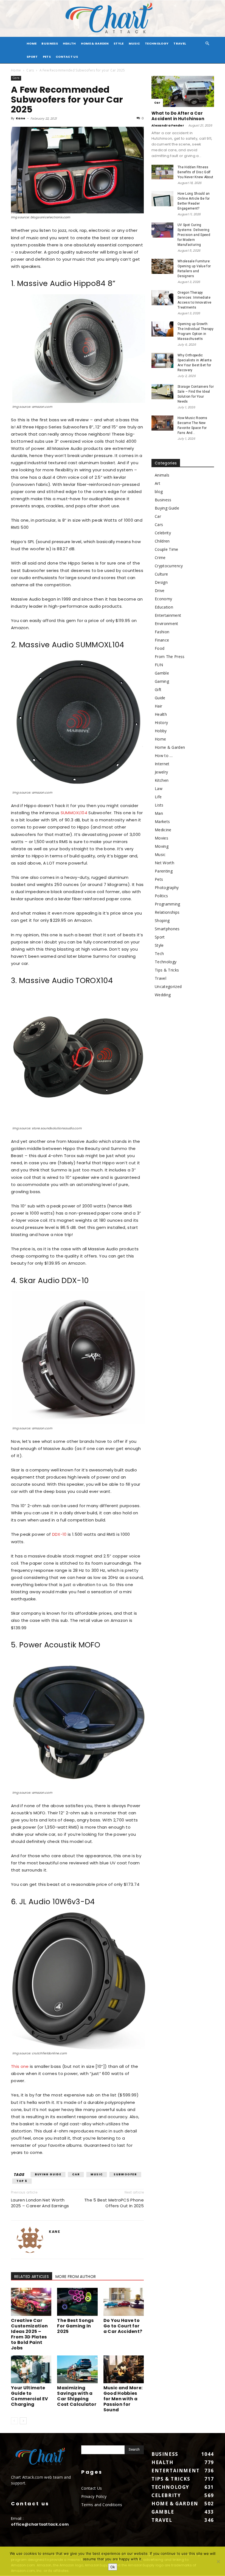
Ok (113, 2567)
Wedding (163, 995)
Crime (160, 558)
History (161, 723)
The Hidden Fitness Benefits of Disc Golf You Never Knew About (195, 172)
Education (164, 607)
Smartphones (167, 929)
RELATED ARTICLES (32, 2277)
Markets (162, 821)
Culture (161, 574)
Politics (161, 896)
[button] (207, 44)
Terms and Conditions (102, 2505)
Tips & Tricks (167, 970)
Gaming (162, 681)
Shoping (162, 920)
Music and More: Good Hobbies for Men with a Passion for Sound (123, 2399)
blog (159, 492)
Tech (159, 953)
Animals (162, 475)
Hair (158, 706)
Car (76, 2174)
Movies (161, 838)
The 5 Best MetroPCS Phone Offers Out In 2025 (114, 2203)
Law (159, 789)
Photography (167, 887)
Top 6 (22, 2181)
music (97, 2174)
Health (69, 43)
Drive (160, 591)
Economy (163, 599)
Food (160, 648)
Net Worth (164, 863)
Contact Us (67, 57)
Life (158, 797)
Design (161, 582)
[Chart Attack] (113, 19)
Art (157, 483)
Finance (162, 640)
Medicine (163, 830)
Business (50, 43)
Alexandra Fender (168, 125)
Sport (32, 57)
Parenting (164, 871)
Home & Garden (95, 43)
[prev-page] (14, 2421)
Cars (30, 70)
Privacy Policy (94, 2496)
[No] (218, 2561)
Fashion (162, 632)
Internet (162, 764)
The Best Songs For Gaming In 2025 (75, 2326)
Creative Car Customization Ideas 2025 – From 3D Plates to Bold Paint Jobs (29, 2334)
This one (20, 2066)
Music (134, 43)
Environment (167, 624)
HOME (32, 43)
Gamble (162, 673)
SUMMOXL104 (74, 813)
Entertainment (168, 615)
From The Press (170, 657)
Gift (158, 690)
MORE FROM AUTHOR (76, 2277)
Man (159, 813)
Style (119, 43)
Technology (157, 43)
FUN (159, 665)
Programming (168, 904)
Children (162, 541)
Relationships (167, 912)
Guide (160, 698)
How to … (164, 756)
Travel (180, 43)
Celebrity (163, 533)
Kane (21, 118)
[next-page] (23, 2421)
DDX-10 (59, 1534)
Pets (47, 57)
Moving (162, 846)
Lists (159, 805)
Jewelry (161, 772)
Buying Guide (48, 2174)
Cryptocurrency (169, 566)
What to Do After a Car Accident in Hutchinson (178, 116)
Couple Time (167, 549)
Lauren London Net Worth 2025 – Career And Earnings (40, 2203)
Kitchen (162, 780)
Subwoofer (125, 2174)
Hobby (161, 731)
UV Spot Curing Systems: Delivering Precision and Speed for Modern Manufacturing (194, 235)
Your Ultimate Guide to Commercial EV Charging (29, 2396)
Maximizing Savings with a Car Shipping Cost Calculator (77, 2396)
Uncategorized (168, 986)
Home (16, 70)
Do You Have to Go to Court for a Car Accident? (123, 2326)
